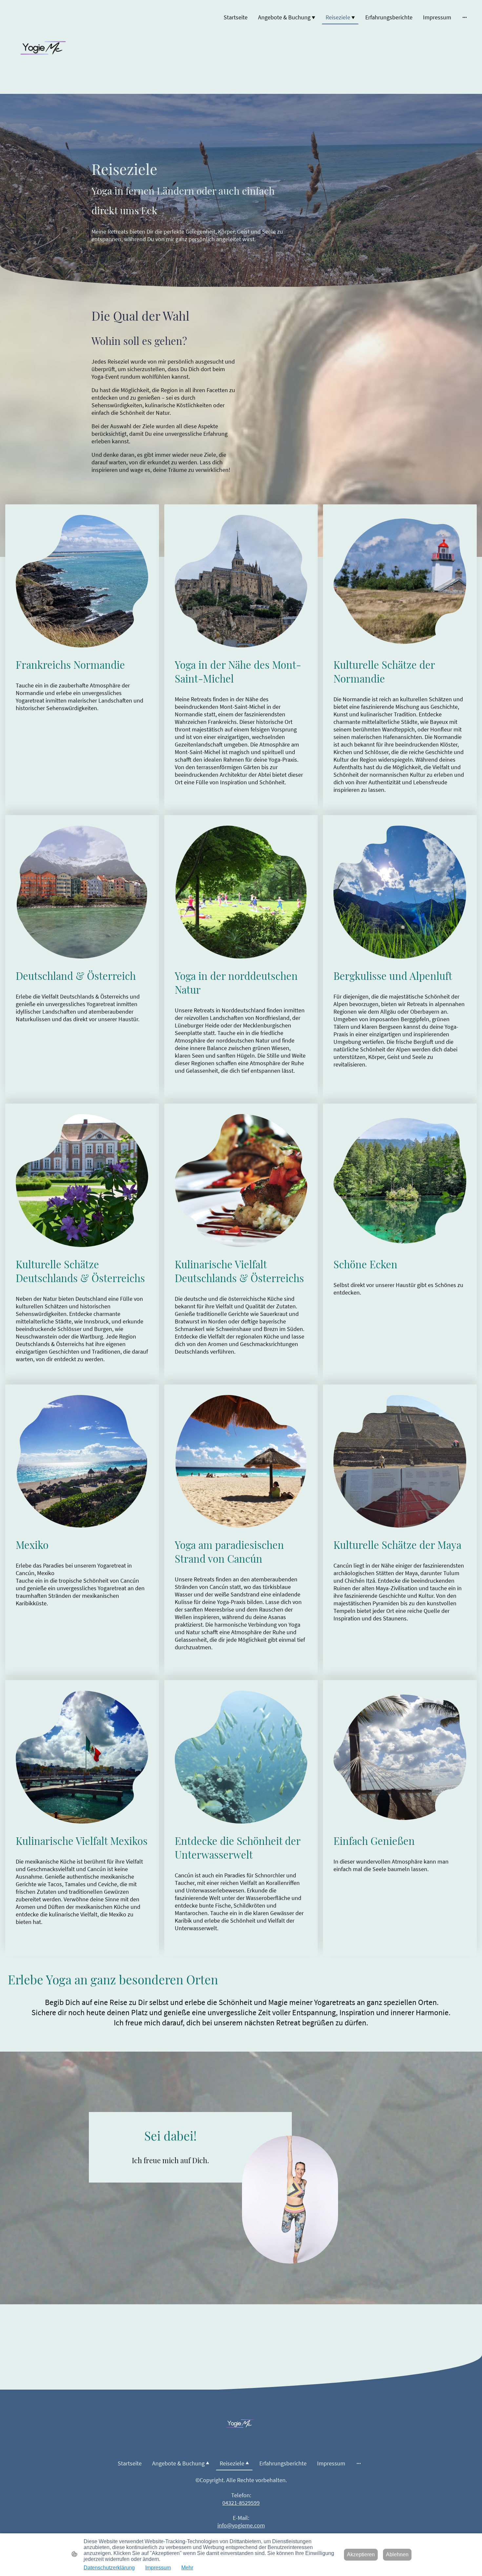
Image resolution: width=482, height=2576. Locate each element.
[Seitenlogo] (45, 47)
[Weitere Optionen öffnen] (465, 17)
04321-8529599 (241, 2503)
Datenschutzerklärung (109, 2568)
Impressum (158, 2568)
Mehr (187, 2568)
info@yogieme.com (241, 2525)
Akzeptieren (361, 2555)
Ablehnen (397, 2555)
